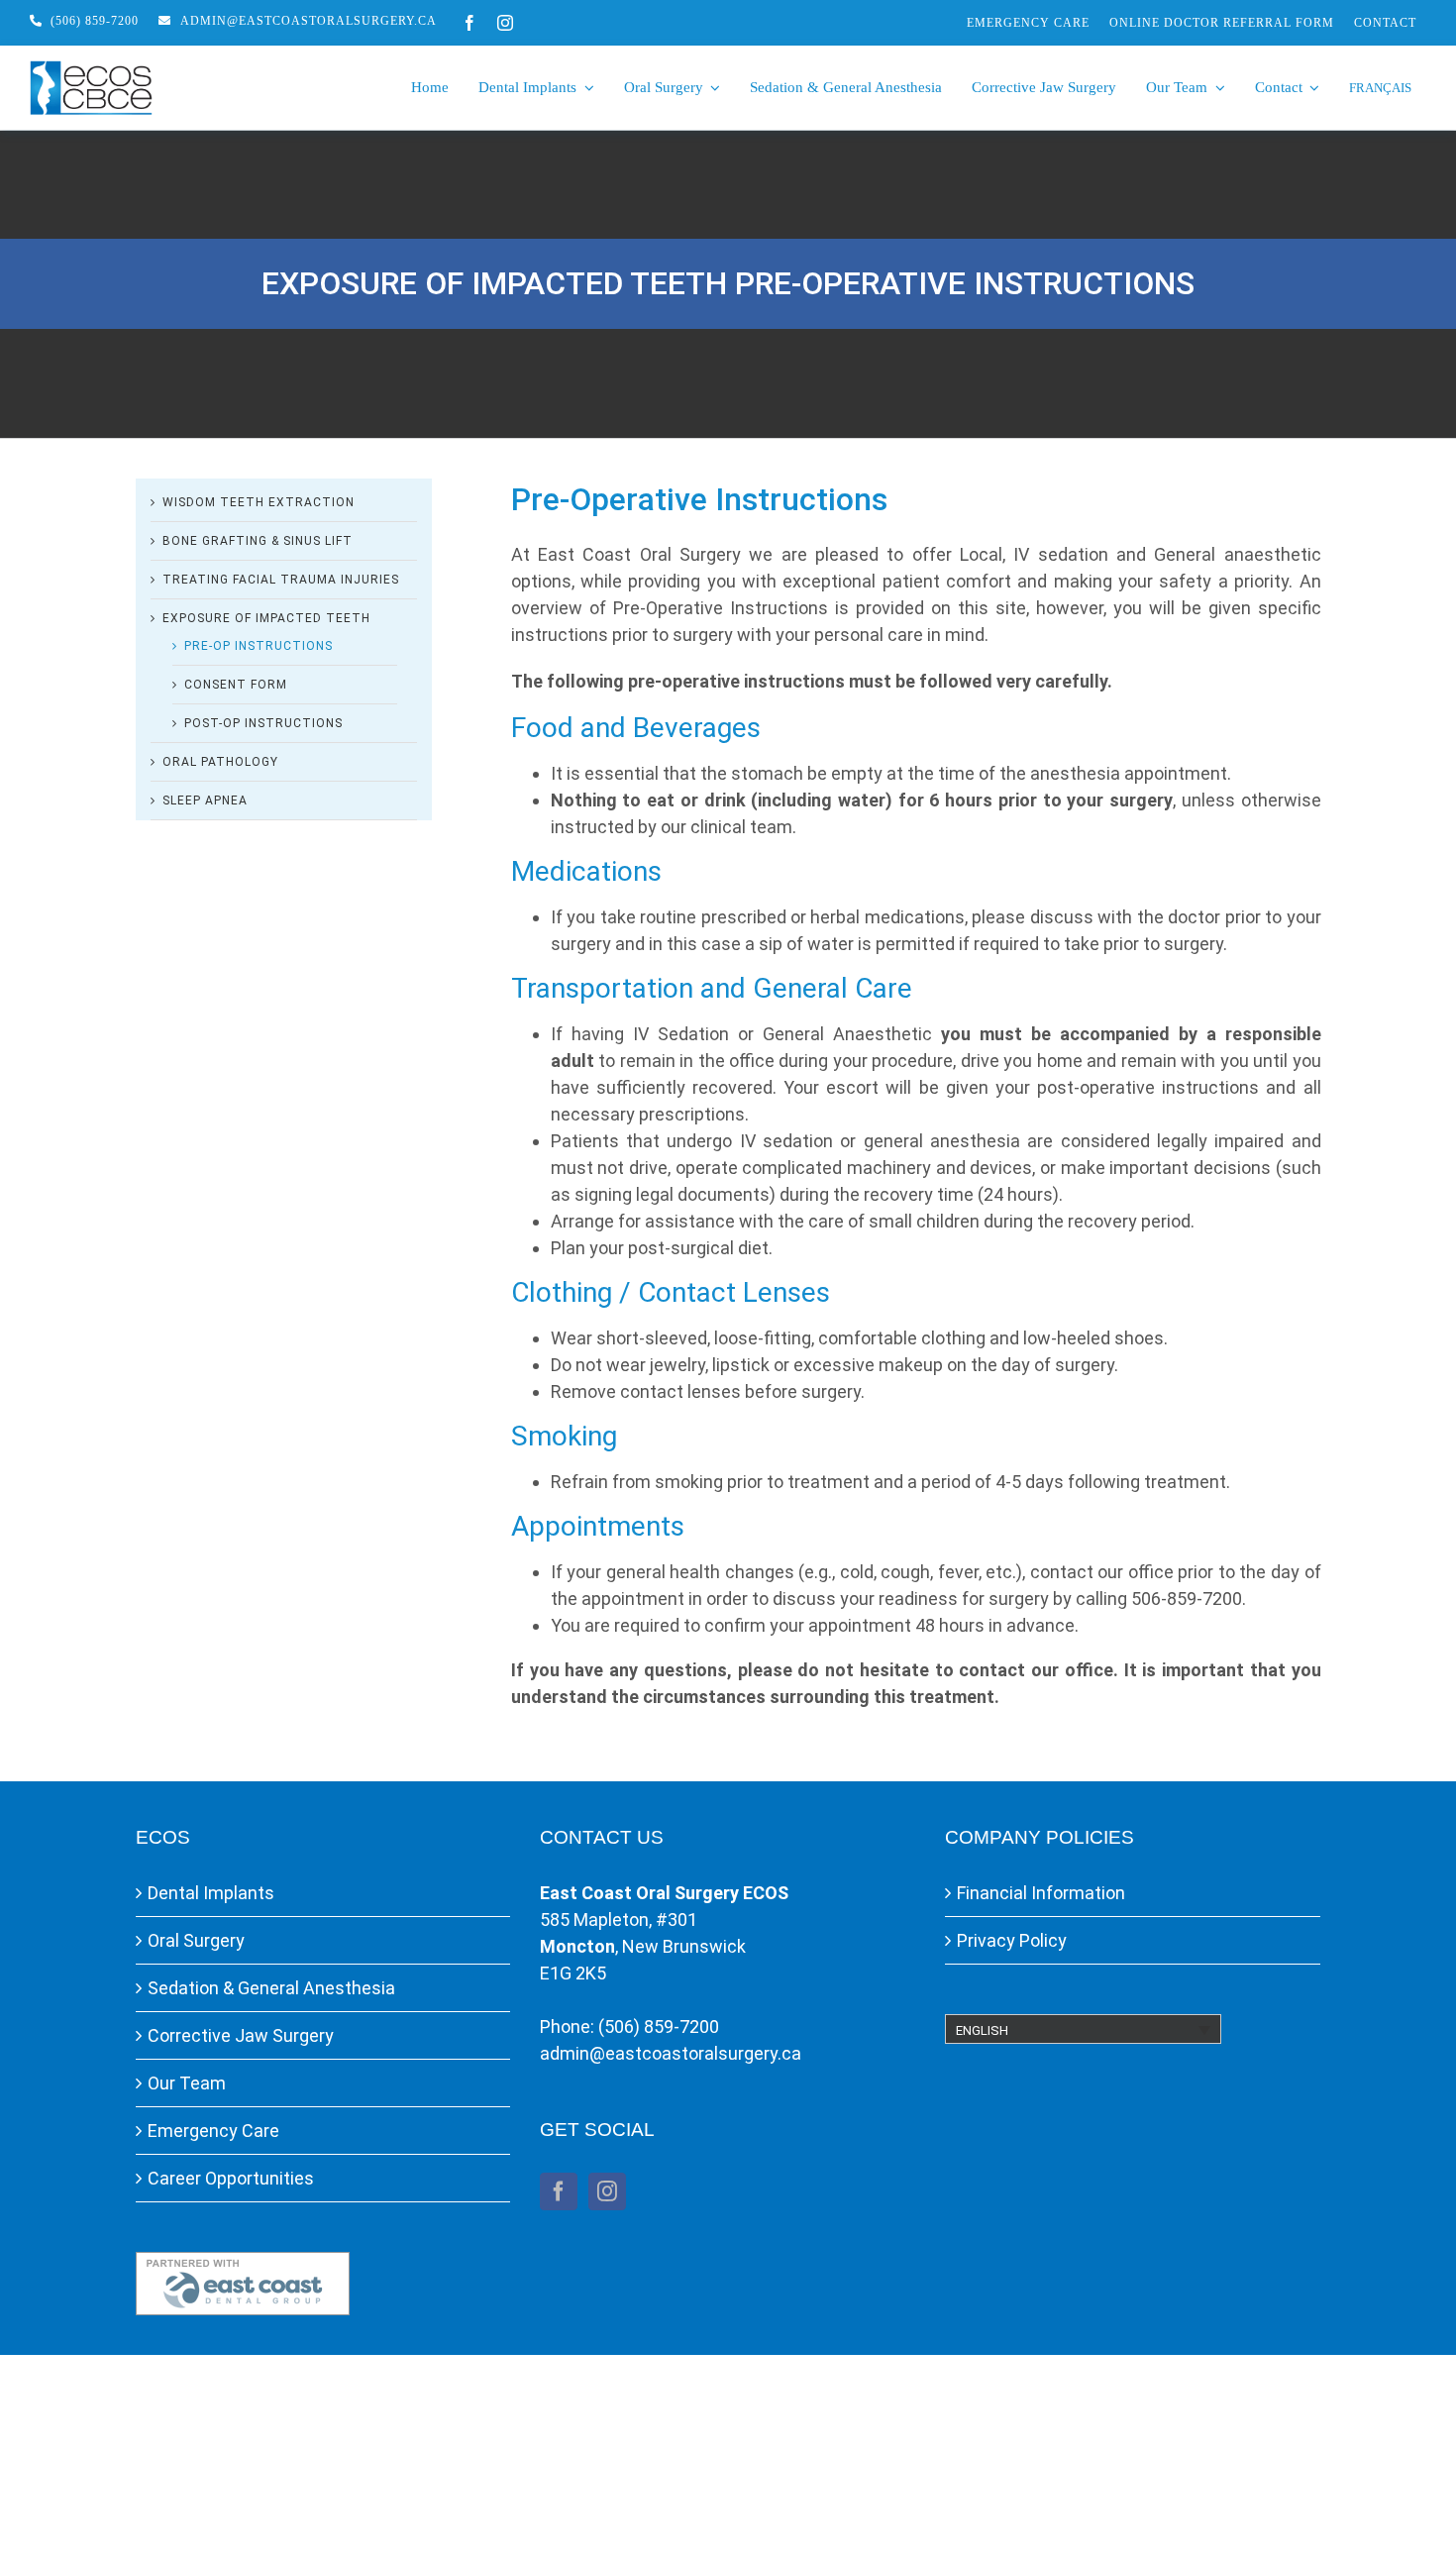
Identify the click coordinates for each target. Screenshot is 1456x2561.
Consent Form (236, 685)
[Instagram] (607, 2191)
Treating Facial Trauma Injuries (281, 580)
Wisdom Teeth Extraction (259, 502)
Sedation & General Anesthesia (271, 1988)
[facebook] (469, 23)
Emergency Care (213, 2131)
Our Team (187, 2083)
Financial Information (1041, 1893)
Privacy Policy (1012, 1940)
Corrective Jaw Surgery (241, 2035)
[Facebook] (559, 2191)
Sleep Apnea (205, 800)
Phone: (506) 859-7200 (629, 2027)
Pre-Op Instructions (259, 646)
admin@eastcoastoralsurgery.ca (671, 2053)
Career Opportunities (231, 2178)
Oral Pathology (220, 762)
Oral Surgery (196, 1940)
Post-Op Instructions (263, 723)
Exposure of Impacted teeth (266, 618)
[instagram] (505, 23)
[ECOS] (91, 69)
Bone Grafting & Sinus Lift (258, 541)
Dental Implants (211, 1893)
